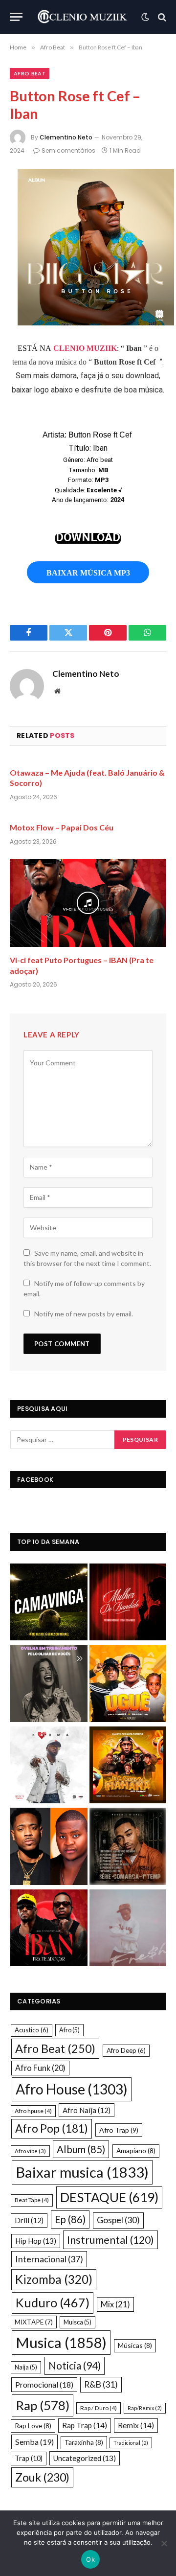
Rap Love (33, 2426)
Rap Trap (85, 2425)
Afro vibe (30, 2151)
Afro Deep (126, 2050)
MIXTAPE (34, 2322)
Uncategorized (85, 2458)
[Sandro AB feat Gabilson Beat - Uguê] (128, 1685)
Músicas (135, 2345)
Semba (34, 2442)
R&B (101, 2384)
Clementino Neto (66, 137)
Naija (26, 2367)
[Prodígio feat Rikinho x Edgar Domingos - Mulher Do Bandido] (128, 1603)
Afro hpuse (33, 2111)
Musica (61, 2342)
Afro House (72, 2089)
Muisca (77, 2322)
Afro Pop (52, 2128)
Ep (70, 2219)
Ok (90, 2559)
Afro (69, 2030)
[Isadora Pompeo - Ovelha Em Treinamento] (49, 1685)
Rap (43, 2405)
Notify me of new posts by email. (84, 1314)
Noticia (75, 2366)
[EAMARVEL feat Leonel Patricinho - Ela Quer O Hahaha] (128, 1766)
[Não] (164, 2543)
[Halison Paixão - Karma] (49, 1766)
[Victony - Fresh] (128, 1929)
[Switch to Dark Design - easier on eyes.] (145, 17)
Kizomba (54, 2279)
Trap (29, 2458)
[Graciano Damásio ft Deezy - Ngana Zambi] (49, 1848)
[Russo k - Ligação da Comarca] (128, 1848)
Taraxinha (84, 2442)
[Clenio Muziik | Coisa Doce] (84, 17)
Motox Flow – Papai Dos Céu (62, 827)
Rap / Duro (99, 2408)
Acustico (32, 2030)
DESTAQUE (109, 2197)
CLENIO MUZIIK (85, 348)
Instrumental (110, 2240)
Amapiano (136, 2150)
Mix (115, 2304)
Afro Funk (40, 2068)
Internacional (49, 2259)
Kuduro (53, 2302)
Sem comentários (68, 150)
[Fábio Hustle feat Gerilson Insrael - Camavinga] (49, 1603)
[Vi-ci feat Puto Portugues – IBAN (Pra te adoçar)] (88, 903)
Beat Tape (32, 2200)
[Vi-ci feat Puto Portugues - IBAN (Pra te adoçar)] (49, 1929)
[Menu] (16, 17)
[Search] (161, 17)
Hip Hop (36, 2241)
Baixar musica (82, 2172)
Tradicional (131, 2443)
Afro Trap (119, 2130)
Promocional (44, 2384)
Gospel (118, 2220)
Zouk (42, 2477)
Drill (29, 2220)
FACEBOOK (35, 1480)
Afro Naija (87, 2110)
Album (81, 2149)
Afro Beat (30, 73)
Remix (136, 2425)
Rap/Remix (145, 2408)
